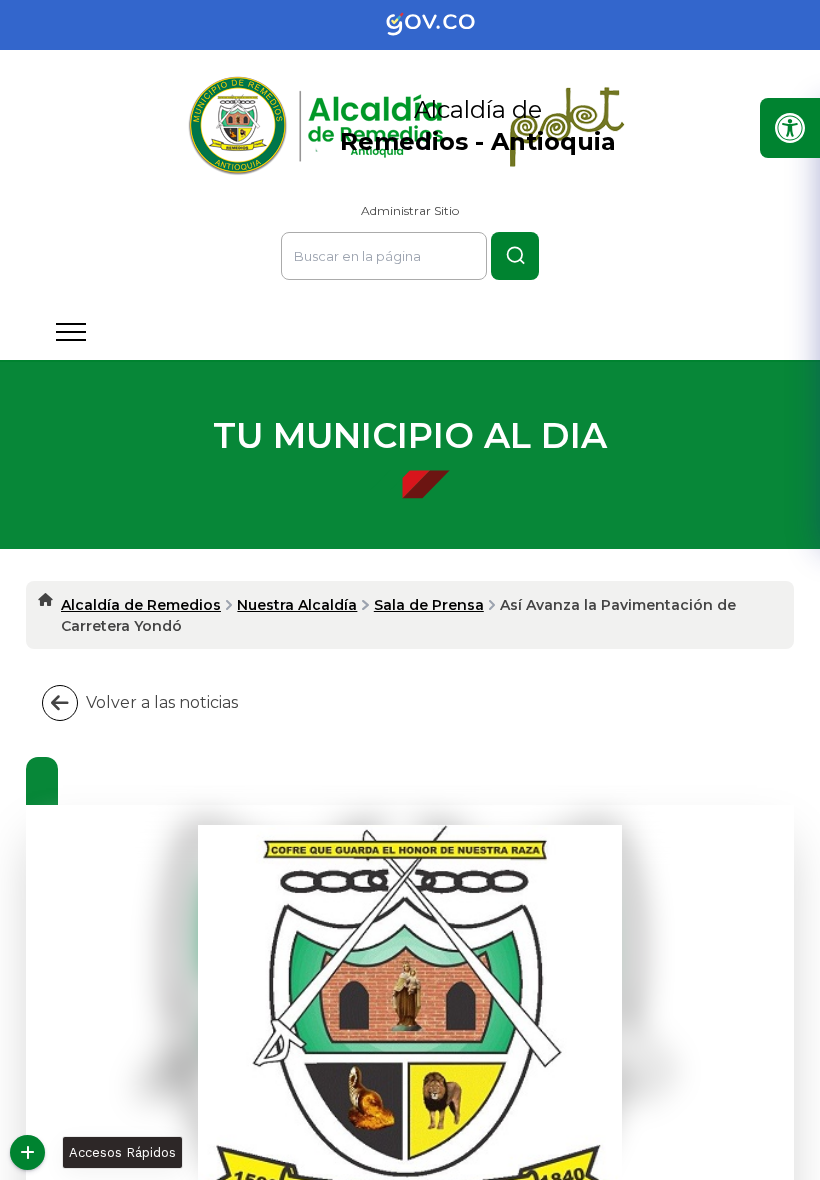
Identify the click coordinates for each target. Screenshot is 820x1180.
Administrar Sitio (410, 210)
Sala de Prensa (429, 605)
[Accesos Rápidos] (27, 1152)
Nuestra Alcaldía (297, 605)
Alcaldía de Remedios (141, 605)
